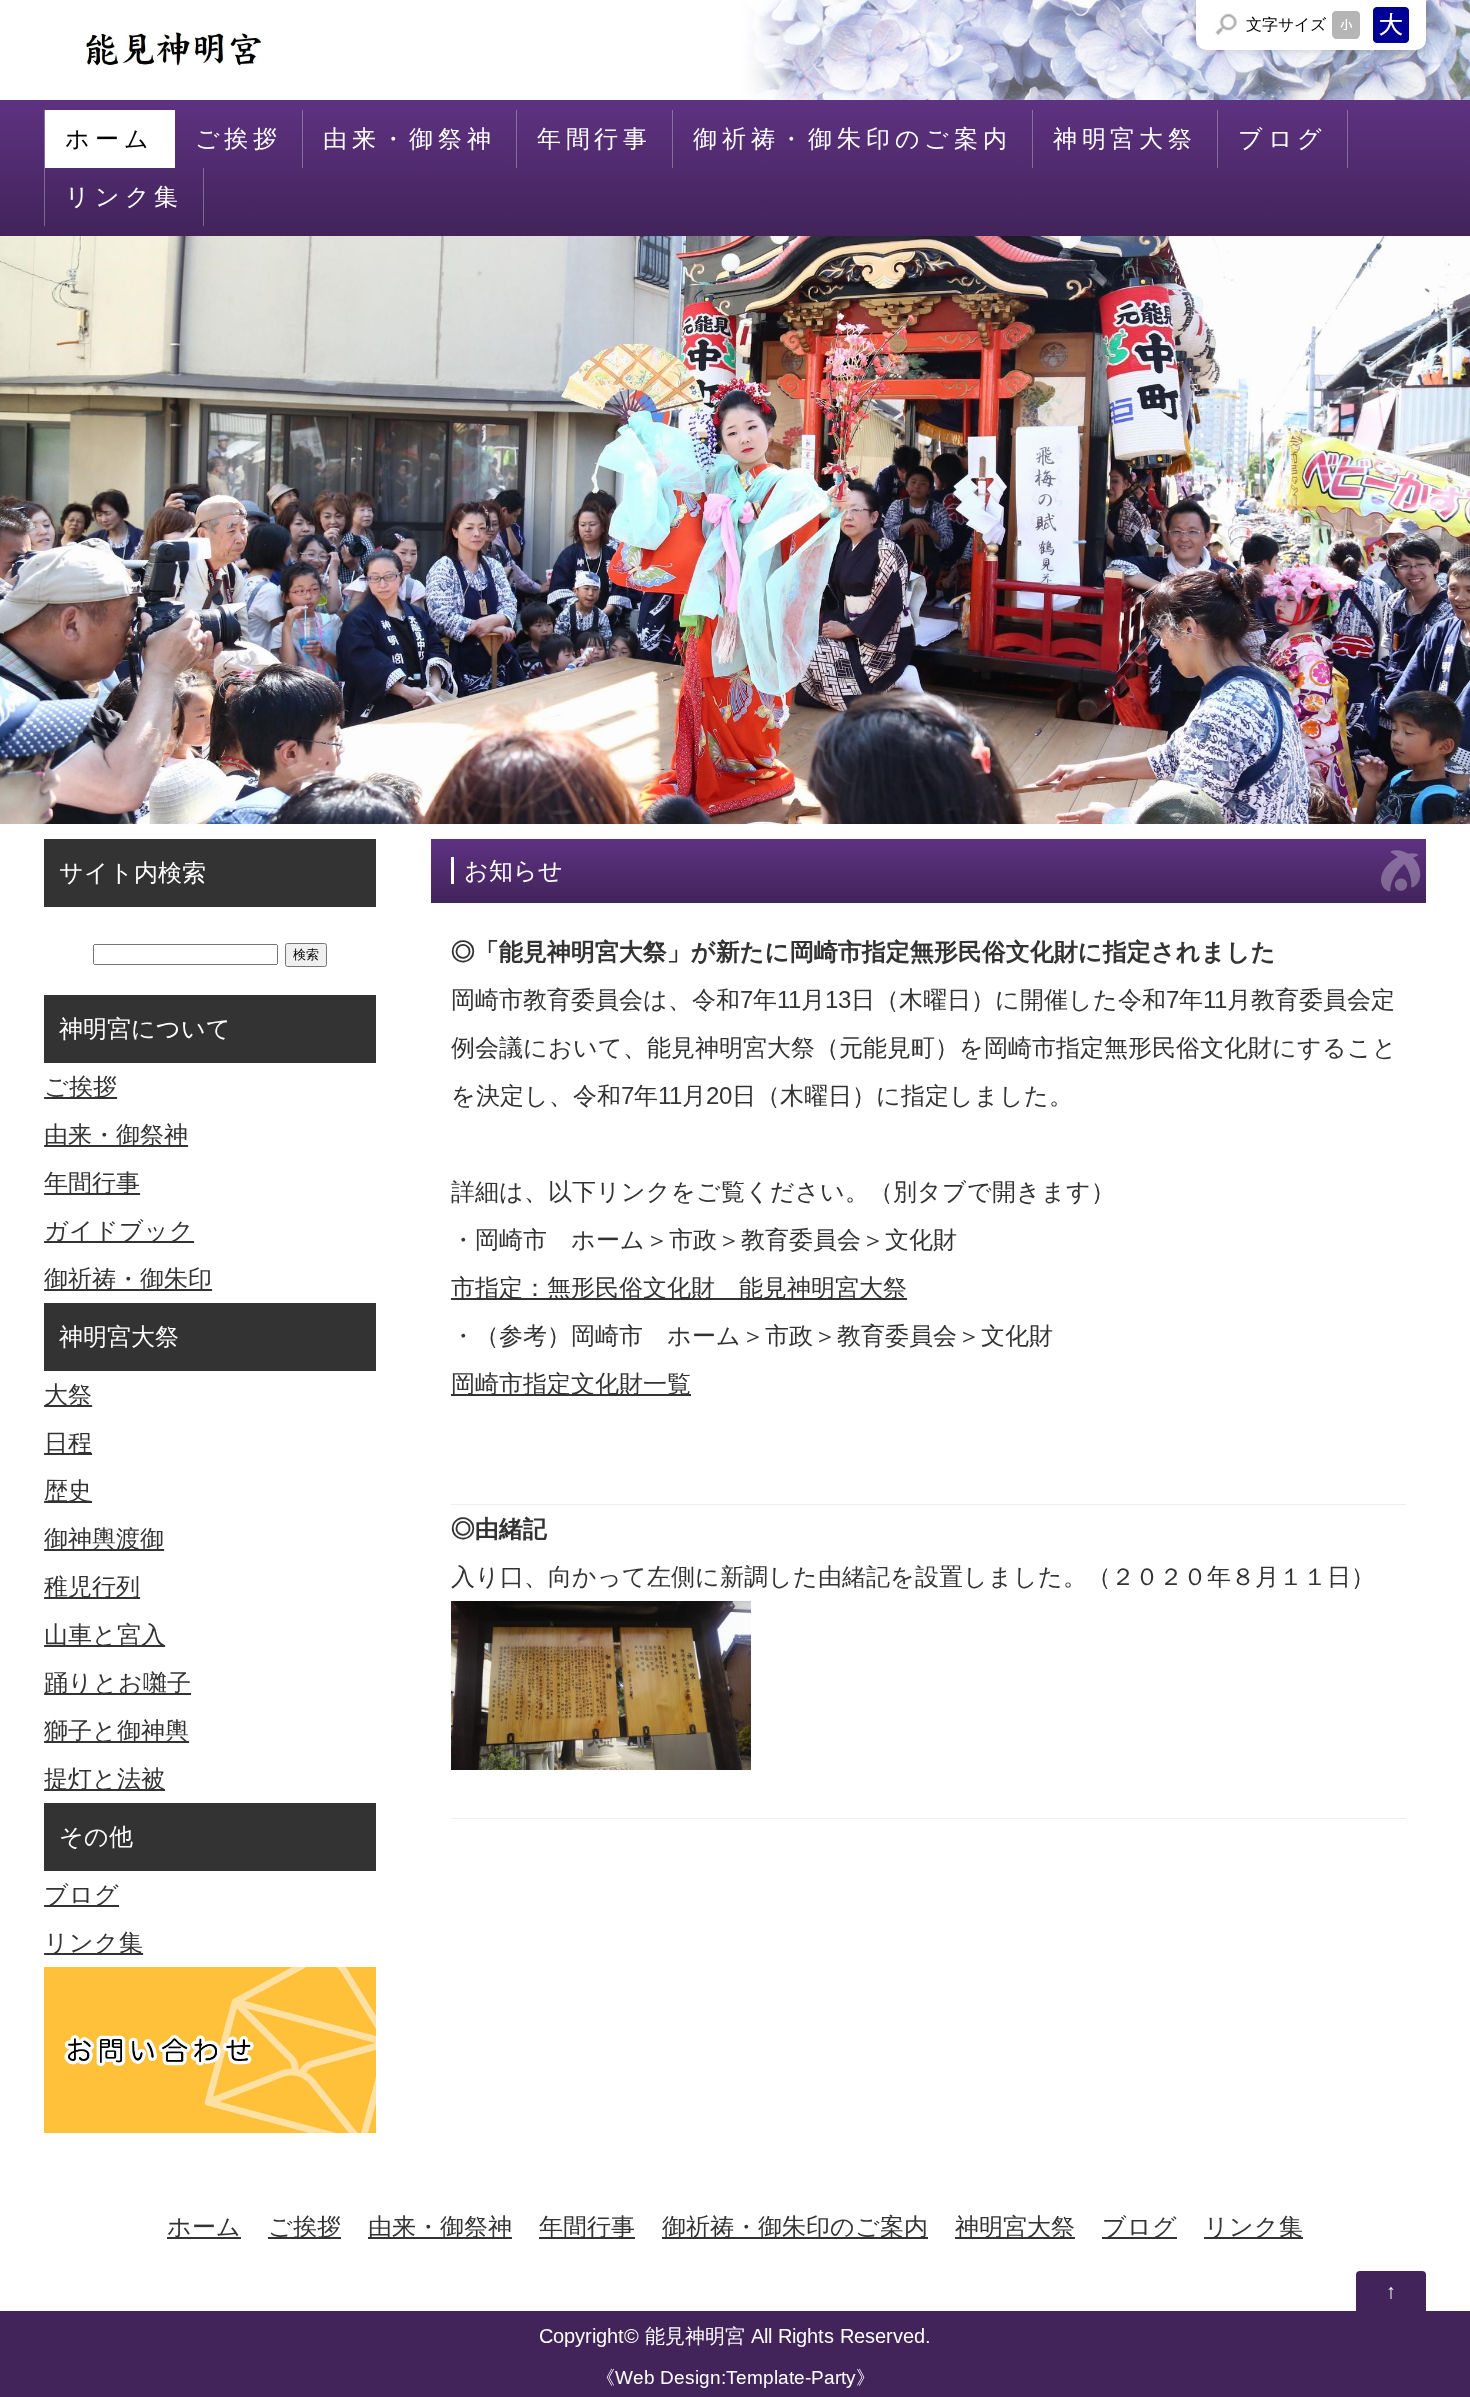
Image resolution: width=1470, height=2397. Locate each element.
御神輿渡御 (104, 1538)
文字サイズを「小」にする (1346, 25)
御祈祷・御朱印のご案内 (852, 138)
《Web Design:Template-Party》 (735, 2377)
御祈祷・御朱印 (128, 1278)
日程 (68, 1442)
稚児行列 (92, 1586)
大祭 (68, 1394)
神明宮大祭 (1125, 138)
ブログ (1282, 138)
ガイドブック (119, 1230)
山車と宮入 (104, 1634)
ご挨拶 (238, 138)
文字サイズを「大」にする (1391, 25)
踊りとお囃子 (117, 1682)
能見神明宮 (695, 2336)
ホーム (109, 138)
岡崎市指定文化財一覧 (571, 1383)
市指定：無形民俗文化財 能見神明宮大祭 (679, 1287)
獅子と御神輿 (116, 1730)
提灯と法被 (104, 1778)
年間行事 (594, 138)
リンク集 (124, 196)
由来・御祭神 (409, 138)
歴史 (68, 1490)
